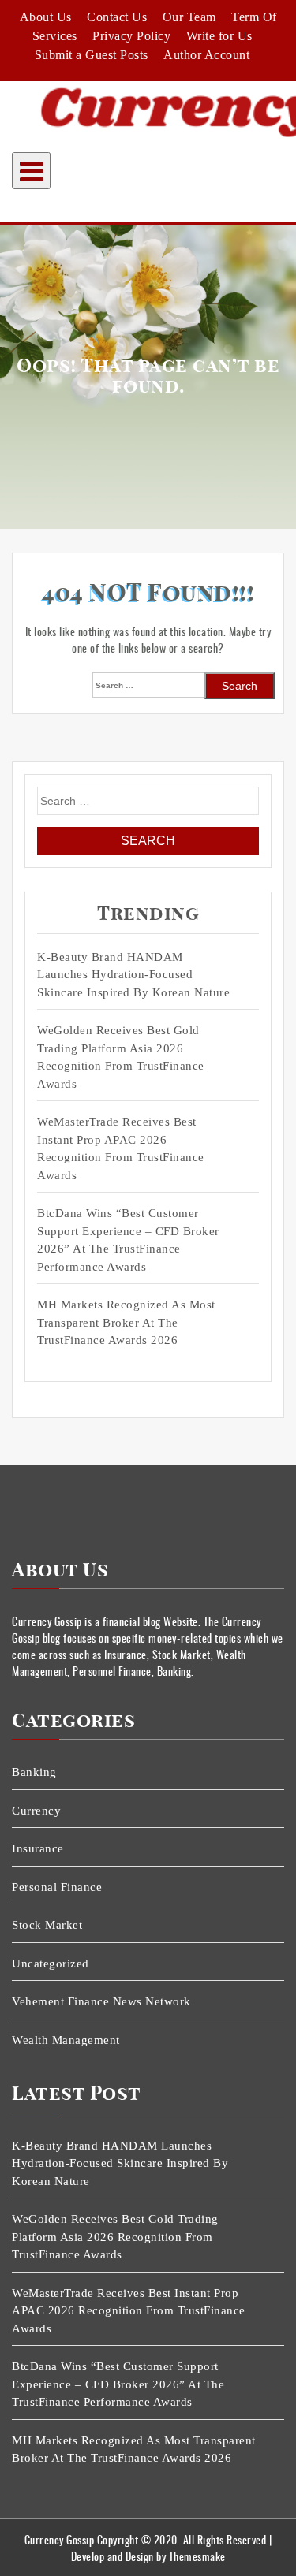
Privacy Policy (131, 36)
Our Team (189, 17)
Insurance (38, 1848)
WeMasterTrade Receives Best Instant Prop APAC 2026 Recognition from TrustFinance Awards (121, 1148)
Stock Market (47, 1925)
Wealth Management (66, 2040)
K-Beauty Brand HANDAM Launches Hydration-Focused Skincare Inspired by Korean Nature (133, 975)
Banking (34, 1772)
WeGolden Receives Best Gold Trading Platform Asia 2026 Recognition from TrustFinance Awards (121, 1057)
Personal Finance (57, 1887)
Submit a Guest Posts (92, 55)
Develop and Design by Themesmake (148, 2556)
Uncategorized (51, 1964)
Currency (36, 1811)
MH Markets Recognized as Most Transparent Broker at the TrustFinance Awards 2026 (126, 1322)
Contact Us (117, 17)
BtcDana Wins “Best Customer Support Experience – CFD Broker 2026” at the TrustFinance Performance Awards (128, 1240)
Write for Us (219, 36)
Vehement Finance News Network (101, 2001)
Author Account (206, 55)
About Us (46, 17)
